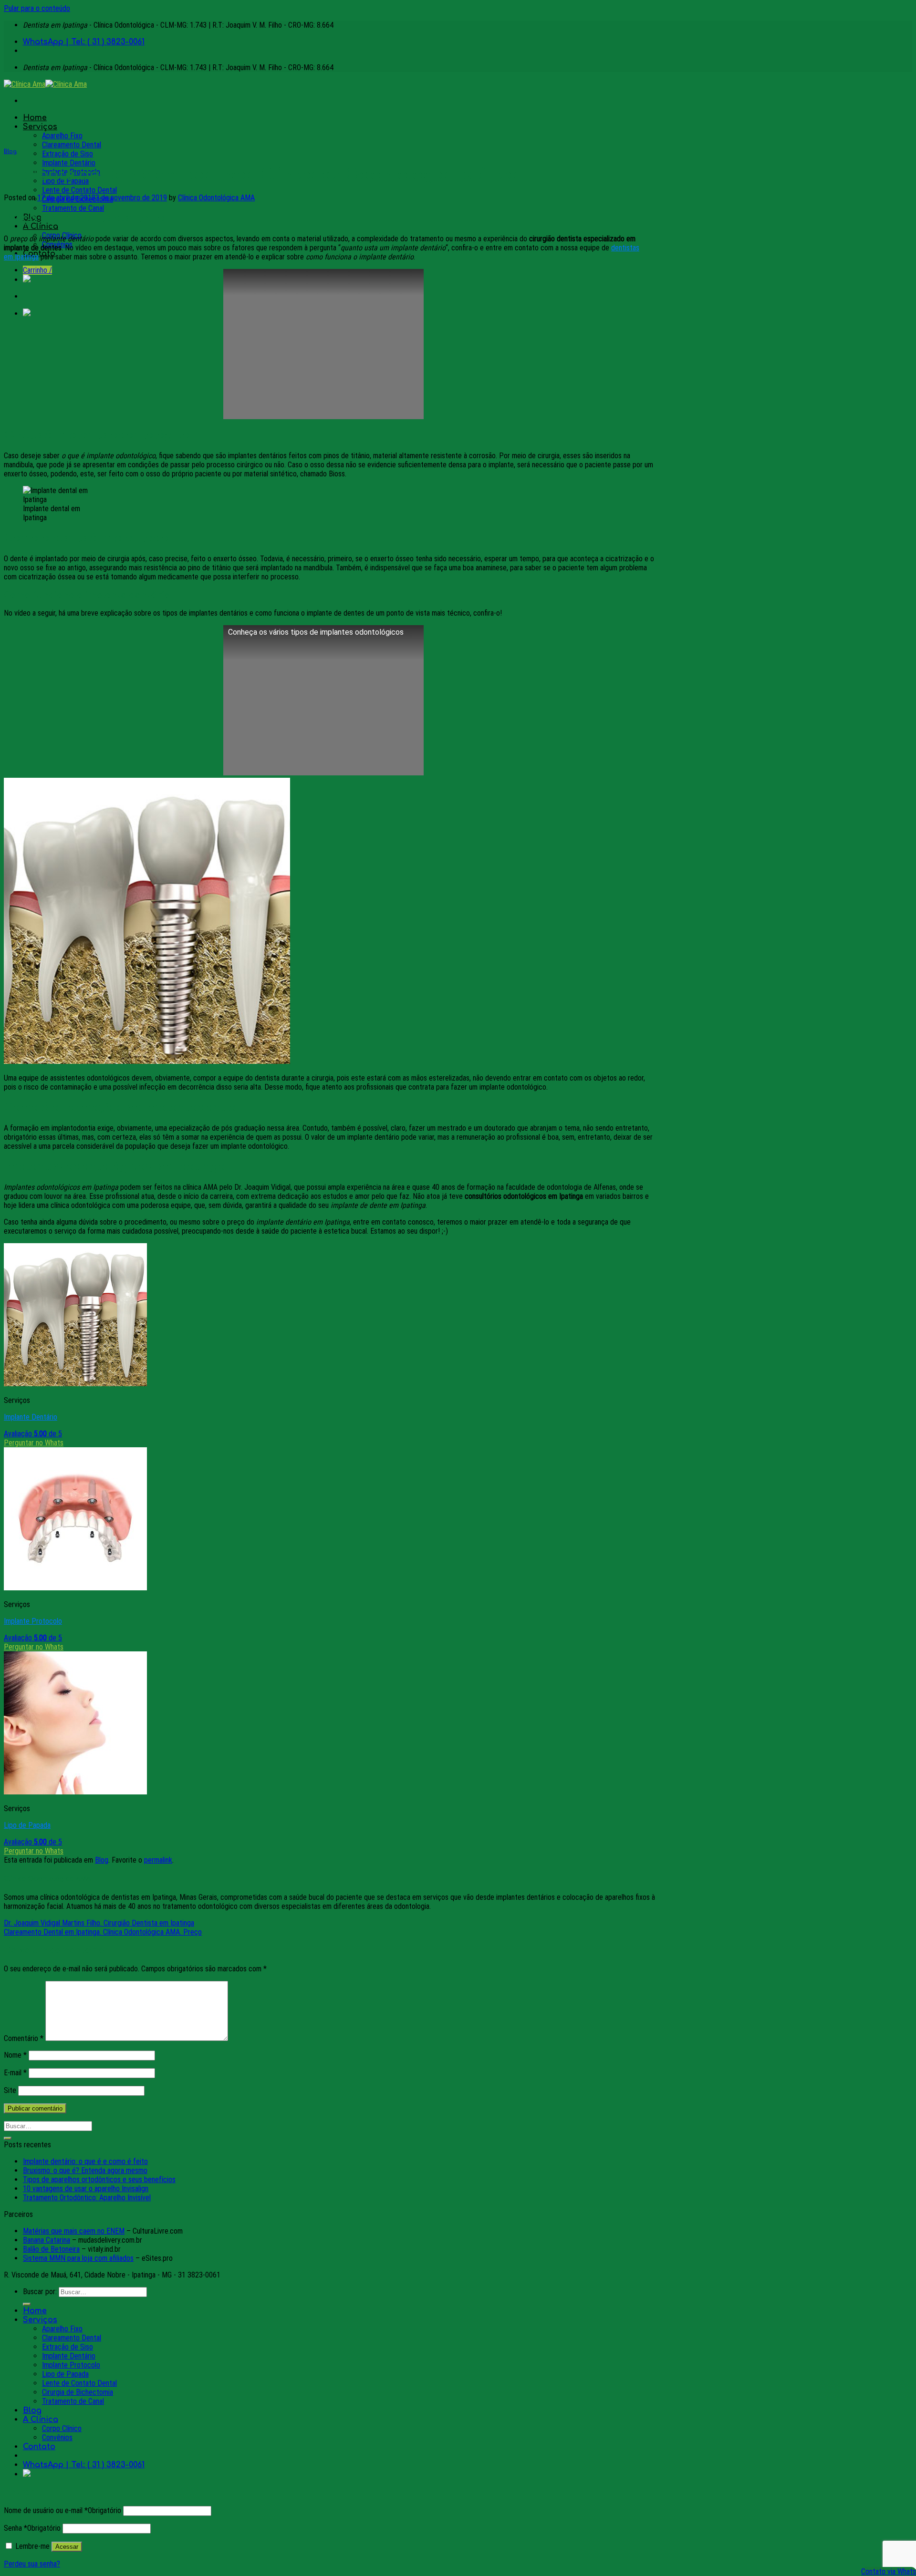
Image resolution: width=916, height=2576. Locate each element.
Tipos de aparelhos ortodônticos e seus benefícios (99, 2179)
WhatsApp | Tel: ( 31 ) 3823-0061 (84, 42)
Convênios (57, 2437)
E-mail (15, 2073)
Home (35, 118)
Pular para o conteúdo (37, 8)
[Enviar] (8, 2138)
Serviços (40, 127)
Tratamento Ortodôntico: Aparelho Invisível (87, 2198)
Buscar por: (40, 2292)
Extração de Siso (68, 154)
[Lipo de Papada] (75, 1792)
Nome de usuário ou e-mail (62, 2510)
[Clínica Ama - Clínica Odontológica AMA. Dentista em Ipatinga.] (45, 84)
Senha (32, 2528)
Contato (39, 2447)
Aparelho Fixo (62, 136)
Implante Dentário (69, 163)
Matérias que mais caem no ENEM (74, 2231)
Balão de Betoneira (51, 2249)
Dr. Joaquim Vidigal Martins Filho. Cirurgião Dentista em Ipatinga (99, 1923)
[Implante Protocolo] (75, 1588)
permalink (158, 1860)
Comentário (24, 2038)
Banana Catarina (47, 2240)
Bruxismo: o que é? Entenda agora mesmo (85, 2170)
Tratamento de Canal (73, 208)
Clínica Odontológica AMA (216, 198)
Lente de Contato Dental (79, 190)
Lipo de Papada (27, 1825)
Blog (10, 152)
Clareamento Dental (72, 145)
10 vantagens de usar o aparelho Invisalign (86, 2189)
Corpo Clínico (62, 2428)
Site (10, 2090)
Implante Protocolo (33, 1621)
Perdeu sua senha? (32, 2564)
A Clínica (41, 227)
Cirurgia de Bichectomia (78, 2392)
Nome (15, 2055)
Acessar (67, 2547)
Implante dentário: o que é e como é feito (85, 2161)
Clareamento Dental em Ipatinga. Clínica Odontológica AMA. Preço (103, 1932)
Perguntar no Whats (34, 1443)
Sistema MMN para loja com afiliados (78, 2258)
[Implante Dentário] (75, 1384)
